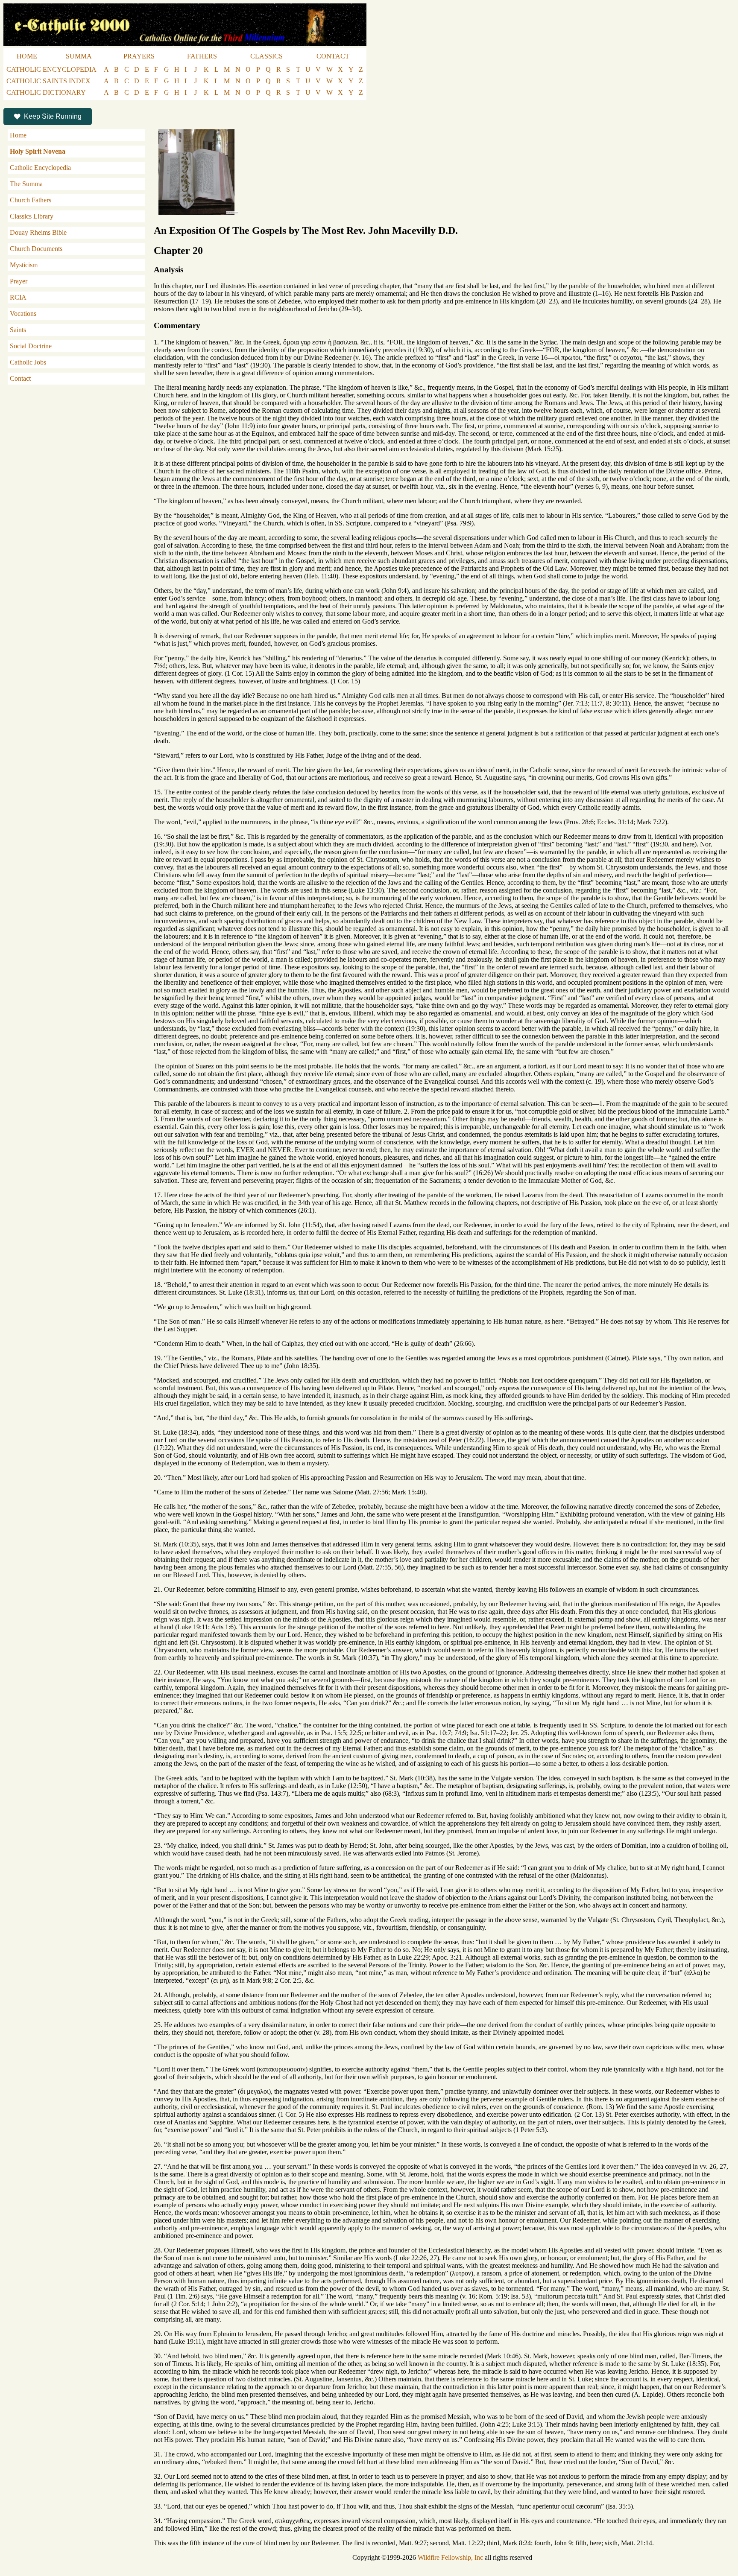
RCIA (18, 297)
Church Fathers (31, 200)
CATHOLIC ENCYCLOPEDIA (51, 69)
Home (18, 135)
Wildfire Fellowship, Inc (450, 2557)
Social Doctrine (31, 346)
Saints (18, 330)
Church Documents (36, 249)
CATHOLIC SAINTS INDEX (48, 81)
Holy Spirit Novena (38, 151)
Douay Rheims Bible (38, 232)
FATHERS (202, 56)
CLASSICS (266, 56)
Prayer (19, 281)
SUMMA (79, 56)
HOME (27, 56)
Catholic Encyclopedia (40, 168)
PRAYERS (139, 56)
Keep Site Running (53, 116)
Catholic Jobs (28, 362)
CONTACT (333, 56)
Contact (20, 378)
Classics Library (32, 216)
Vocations (23, 314)
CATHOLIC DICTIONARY (46, 92)
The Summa (26, 184)
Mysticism (24, 265)
